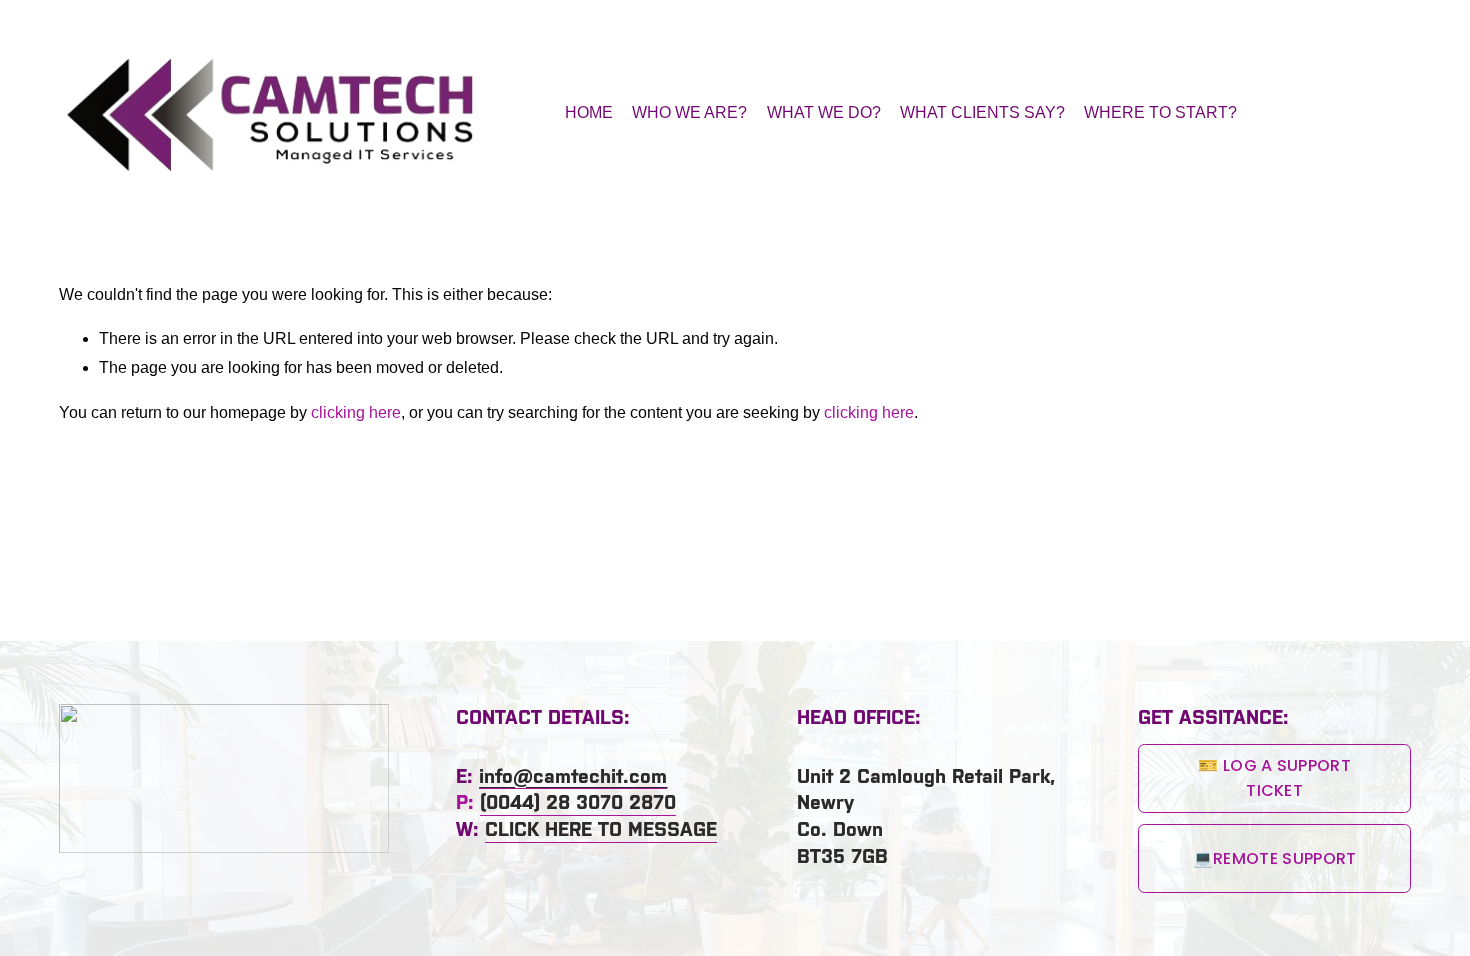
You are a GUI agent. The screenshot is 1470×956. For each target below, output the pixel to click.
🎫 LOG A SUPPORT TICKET (1274, 778)
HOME (589, 112)
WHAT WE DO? (824, 112)
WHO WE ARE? (689, 112)
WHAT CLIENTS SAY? (982, 112)
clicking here (356, 412)
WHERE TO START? (1160, 112)
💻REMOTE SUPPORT (1275, 858)
